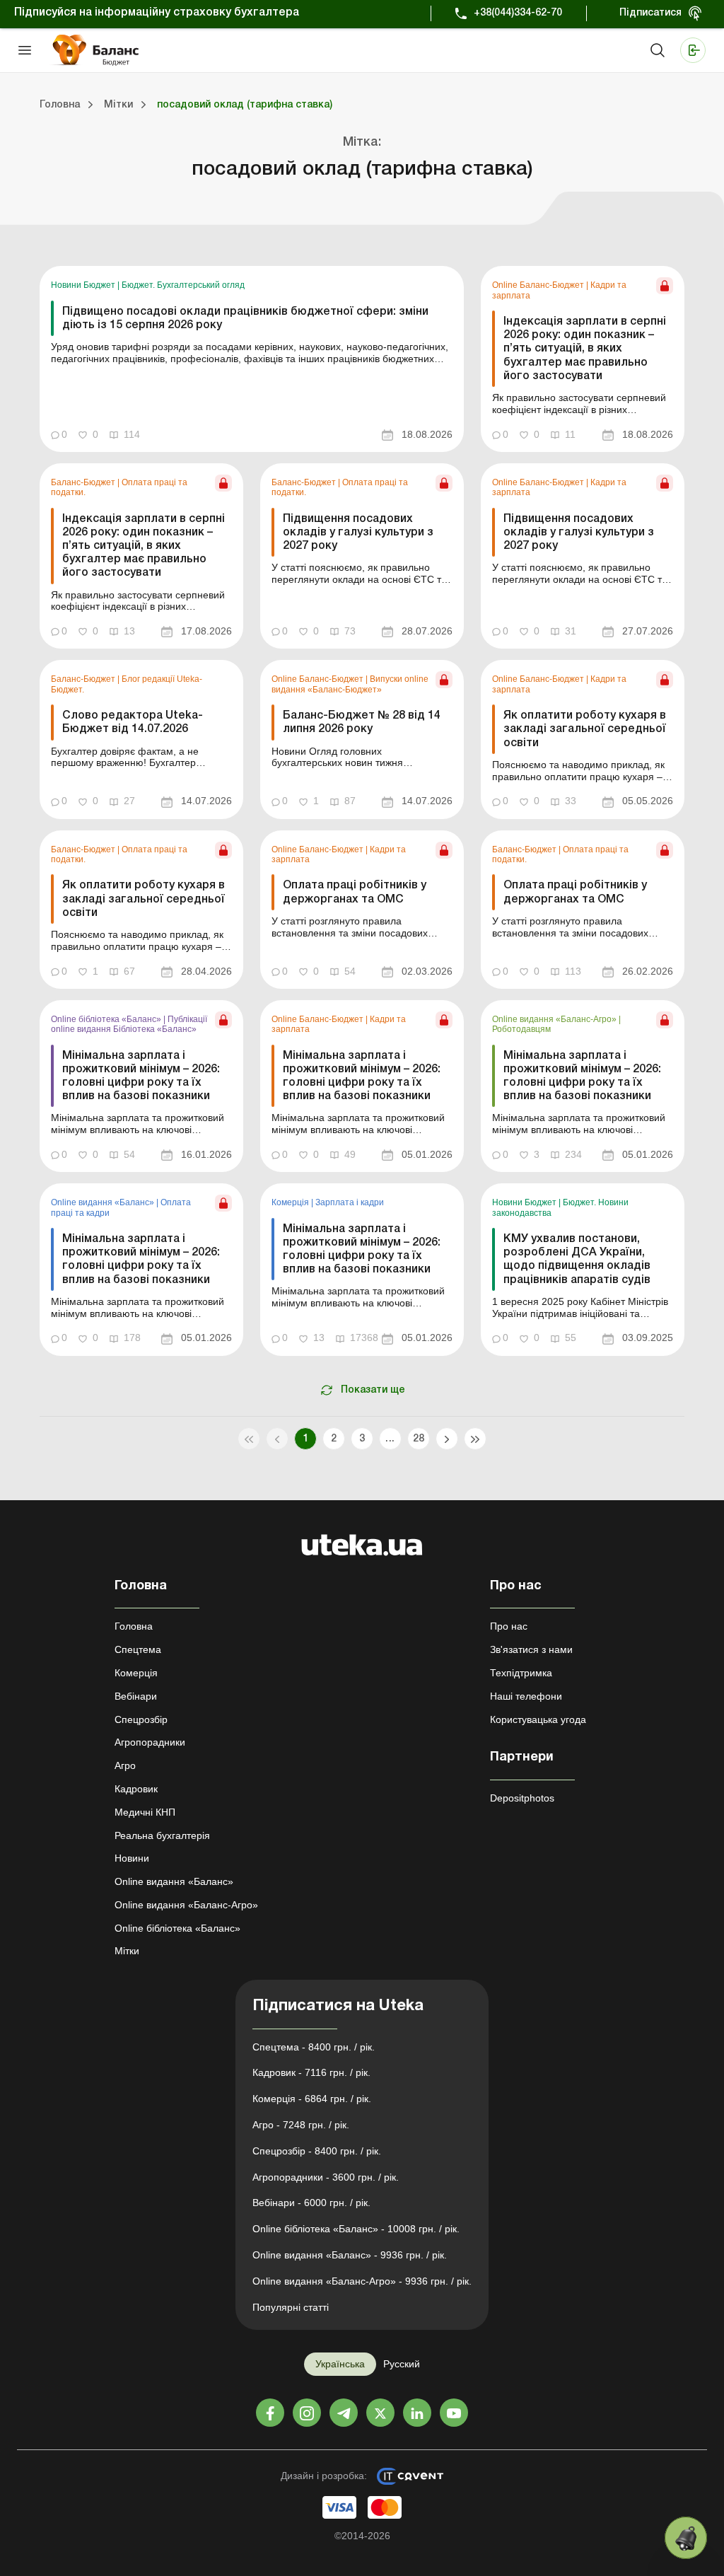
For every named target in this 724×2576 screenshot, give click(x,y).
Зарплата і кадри (350, 1202)
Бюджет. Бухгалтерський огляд (183, 285)
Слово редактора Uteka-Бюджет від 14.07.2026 (133, 723)
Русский (402, 2364)
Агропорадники (150, 1742)
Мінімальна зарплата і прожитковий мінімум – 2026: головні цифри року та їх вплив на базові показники (141, 1077)
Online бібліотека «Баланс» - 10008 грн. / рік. (356, 2229)
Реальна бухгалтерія (162, 1835)
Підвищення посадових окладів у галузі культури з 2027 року (358, 533)
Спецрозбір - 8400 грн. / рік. (317, 2151)
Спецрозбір (141, 1719)
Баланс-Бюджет (84, 482)
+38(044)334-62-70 (518, 13)
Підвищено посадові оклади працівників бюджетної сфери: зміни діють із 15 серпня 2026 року (245, 319)
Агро (125, 1765)
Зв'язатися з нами (531, 1649)
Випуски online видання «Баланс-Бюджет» (350, 684)
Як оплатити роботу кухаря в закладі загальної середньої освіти (585, 729)
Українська (340, 2364)
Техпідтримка (521, 1673)
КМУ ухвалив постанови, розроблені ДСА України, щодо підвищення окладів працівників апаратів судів (577, 1260)
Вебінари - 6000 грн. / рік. (311, 2203)
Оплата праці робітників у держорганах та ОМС (355, 892)
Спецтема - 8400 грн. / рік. (314, 2047)
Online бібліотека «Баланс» (107, 1019)
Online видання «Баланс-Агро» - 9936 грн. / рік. (362, 2281)
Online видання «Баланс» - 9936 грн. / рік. (350, 2255)
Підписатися (650, 13)
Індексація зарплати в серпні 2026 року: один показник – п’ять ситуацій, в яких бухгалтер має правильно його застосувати (585, 349)
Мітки (127, 1951)
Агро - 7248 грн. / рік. (301, 2125)
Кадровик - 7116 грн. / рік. (311, 2072)
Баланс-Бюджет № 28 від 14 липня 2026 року (362, 723)
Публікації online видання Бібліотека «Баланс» (129, 1024)
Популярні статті (291, 2307)
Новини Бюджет (84, 285)
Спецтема (138, 1649)
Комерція (291, 1202)
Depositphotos (522, 1798)
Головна (134, 1626)
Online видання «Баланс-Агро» (555, 1019)
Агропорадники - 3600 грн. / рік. (326, 2177)
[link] (252, 359)
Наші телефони (526, 1696)
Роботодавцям (521, 1029)
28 (419, 1439)
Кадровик (136, 1789)
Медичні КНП (145, 1812)
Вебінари (136, 1696)
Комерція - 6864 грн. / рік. (312, 2099)
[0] (686, 2538)
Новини (132, 1858)
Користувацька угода (538, 1719)
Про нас (509, 1626)
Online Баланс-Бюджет (539, 285)
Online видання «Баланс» (104, 1202)
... (390, 1439)
